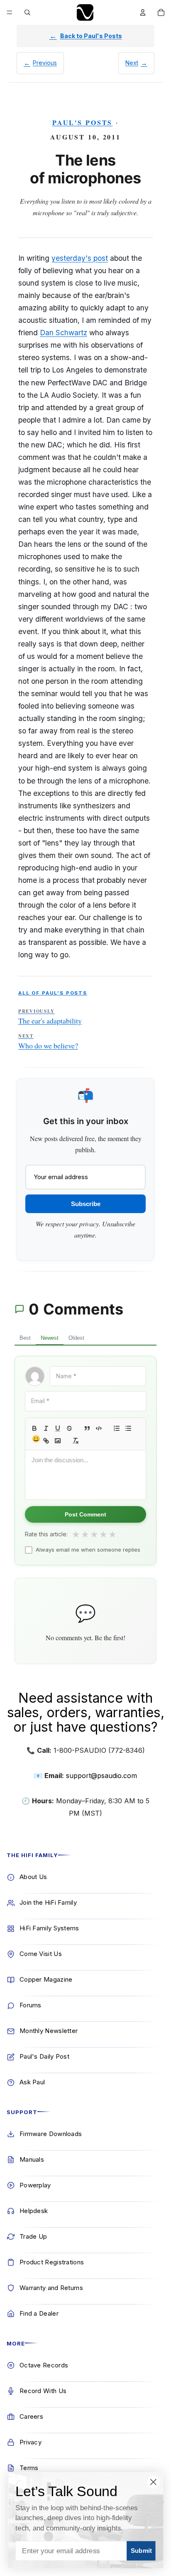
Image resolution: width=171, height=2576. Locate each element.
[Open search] (27, 12)
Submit (141, 2551)
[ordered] (117, 1428)
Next (132, 63)
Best (25, 1338)
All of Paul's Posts (53, 993)
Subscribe (86, 1204)
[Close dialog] (153, 2482)
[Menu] (10, 12)
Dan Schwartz (64, 333)
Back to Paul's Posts (91, 36)
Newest (50, 1338)
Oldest (76, 1338)
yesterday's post (80, 258)
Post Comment (85, 1514)
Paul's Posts (83, 122)
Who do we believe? (48, 1042)
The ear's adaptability (50, 1017)
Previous (45, 63)
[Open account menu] (143, 12)
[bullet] (128, 1428)
